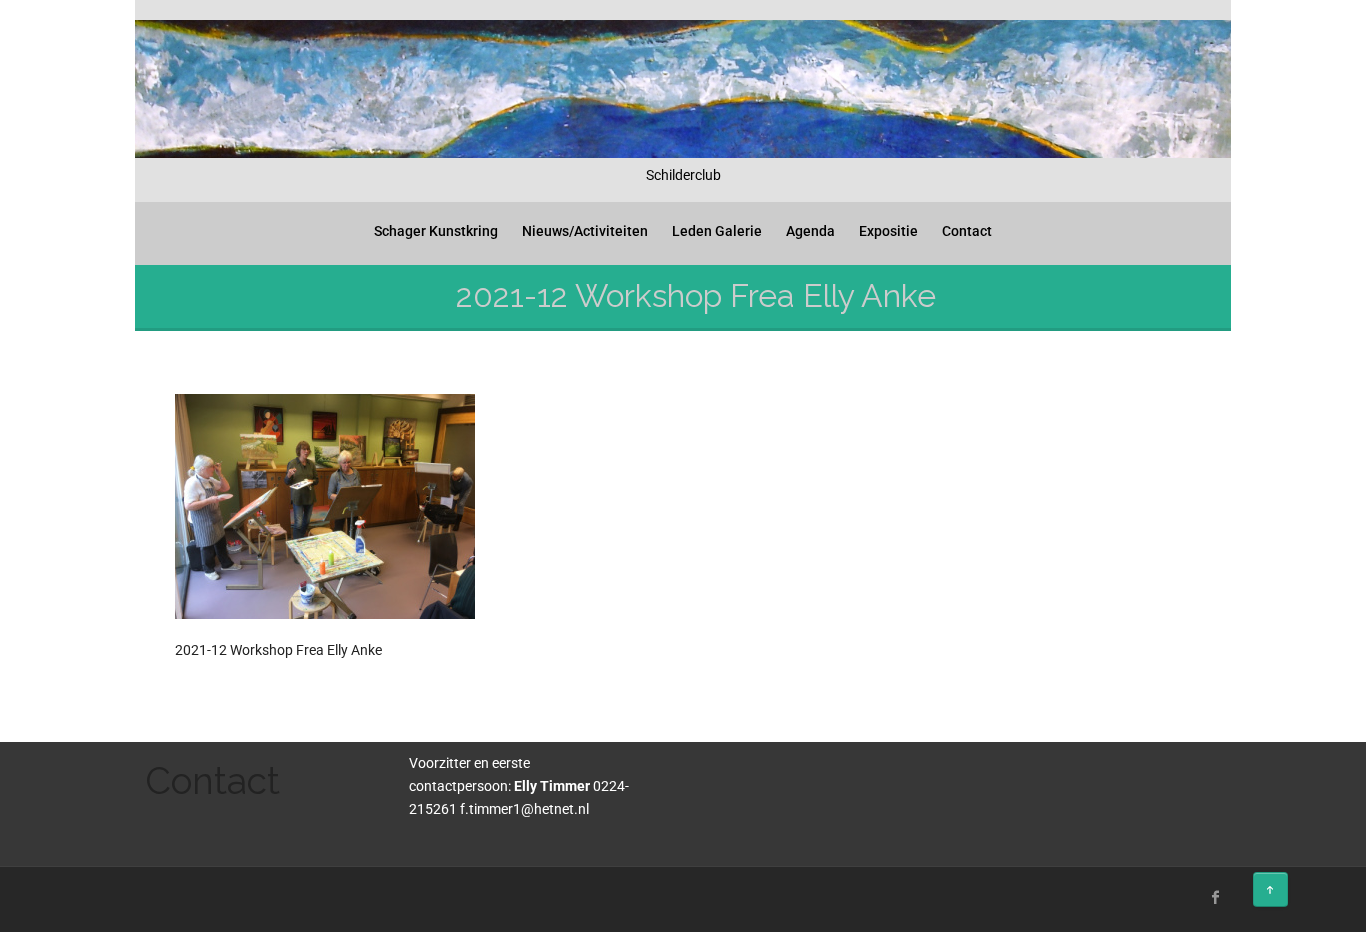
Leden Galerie (717, 231)
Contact (967, 231)
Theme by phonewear (221, 894)
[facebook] (1216, 897)
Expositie (888, 231)
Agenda (810, 231)
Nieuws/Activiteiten (585, 231)
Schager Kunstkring (436, 231)
